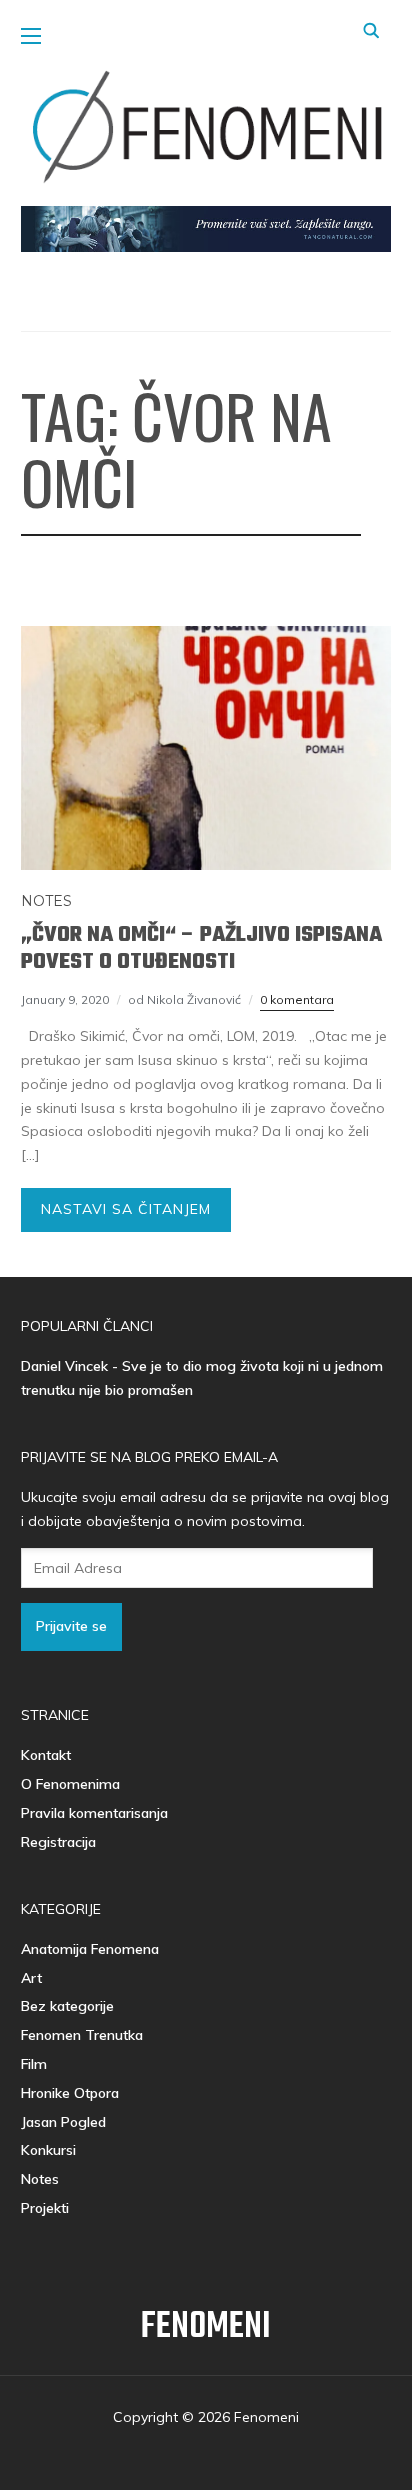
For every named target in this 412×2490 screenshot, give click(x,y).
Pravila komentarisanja (94, 1813)
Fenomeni (206, 2327)
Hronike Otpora (70, 2093)
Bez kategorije (67, 2006)
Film (34, 2064)
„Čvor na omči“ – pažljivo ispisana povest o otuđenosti (201, 948)
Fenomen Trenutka (82, 2035)
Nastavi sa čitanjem (126, 1209)
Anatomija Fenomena (90, 1949)
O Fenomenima (70, 1784)
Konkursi (48, 2150)
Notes (46, 901)
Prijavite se (71, 1626)
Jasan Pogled (63, 2122)
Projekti (45, 2208)
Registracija (58, 1842)
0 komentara (297, 999)
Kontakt (46, 1755)
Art (31, 1978)
